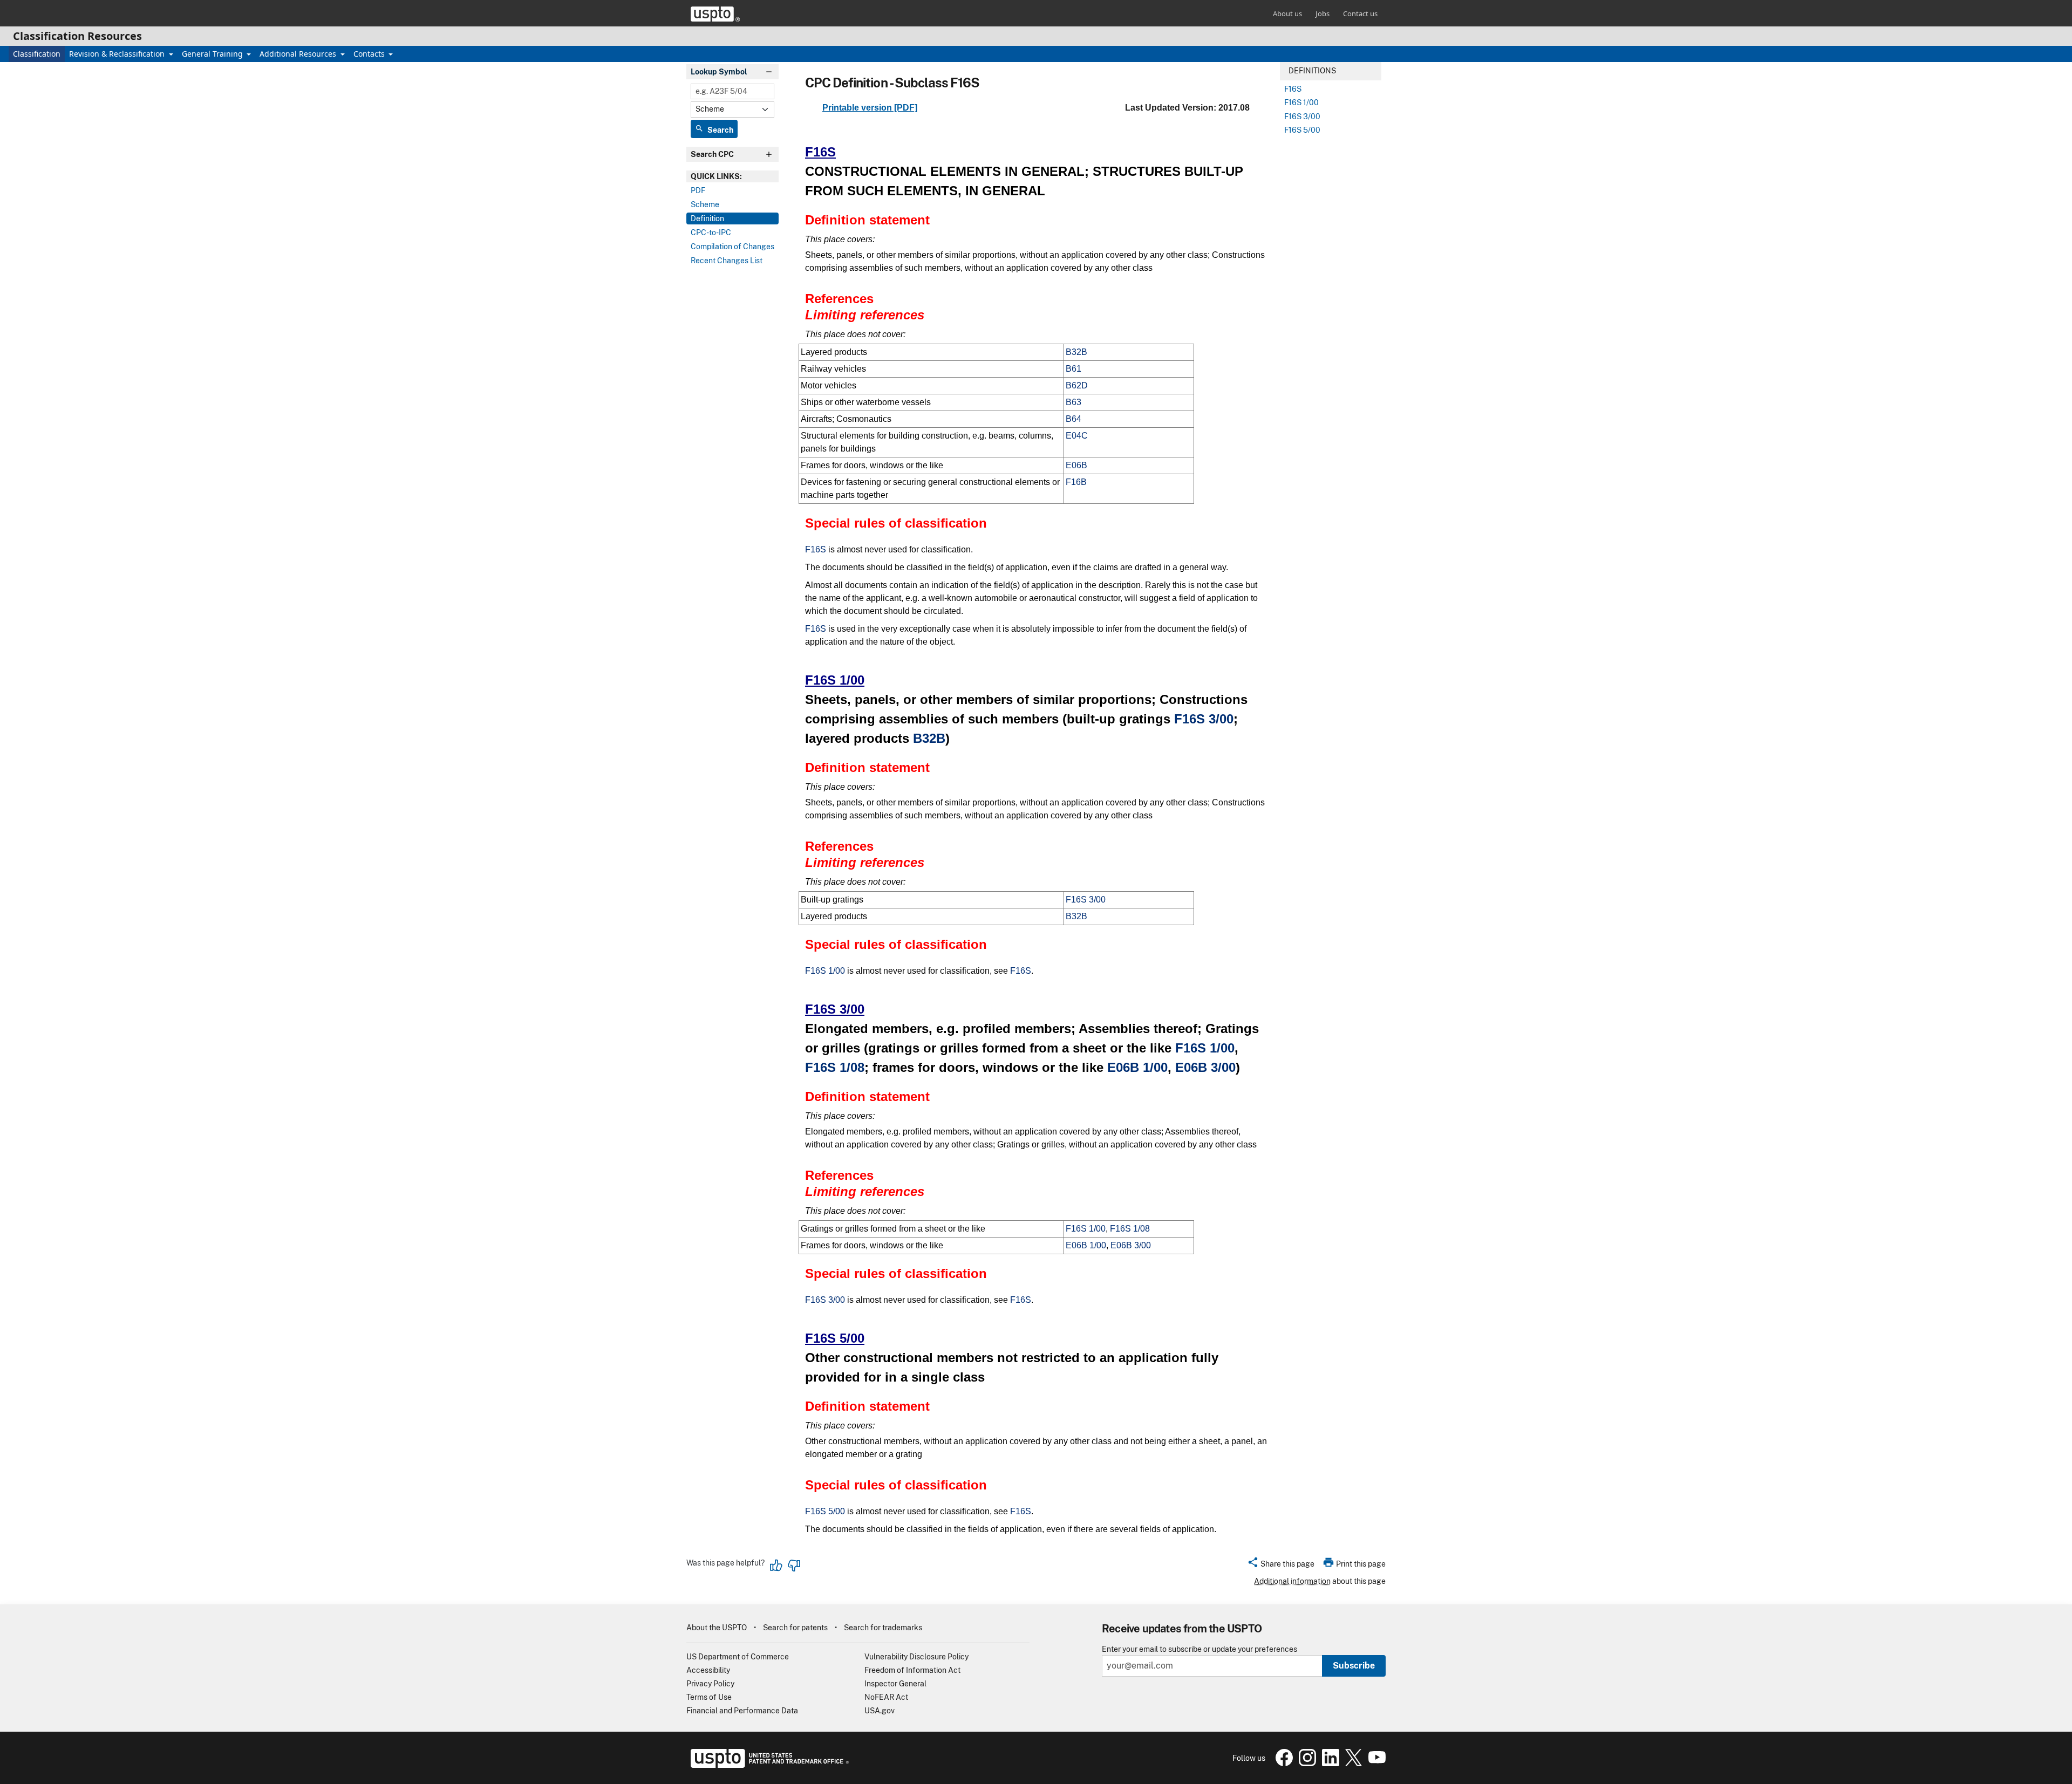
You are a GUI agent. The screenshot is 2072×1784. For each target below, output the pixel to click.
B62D (1077, 385)
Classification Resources (77, 36)
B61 (1074, 369)
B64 (1074, 419)
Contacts (370, 54)
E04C (1077, 436)
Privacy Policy (710, 1684)
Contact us (1360, 13)
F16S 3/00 (1204, 719)
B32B (1076, 352)
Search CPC (712, 154)
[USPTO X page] (1352, 1764)
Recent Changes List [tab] (727, 261)
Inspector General (895, 1684)
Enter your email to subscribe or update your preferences (1199, 1649)
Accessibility (708, 1670)
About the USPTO (717, 1628)
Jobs (1323, 13)
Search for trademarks (883, 1628)
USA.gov (880, 1711)
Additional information (1292, 1581)
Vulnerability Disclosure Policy (916, 1657)
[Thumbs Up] (776, 1566)
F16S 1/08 (835, 1067)
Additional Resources (299, 54)
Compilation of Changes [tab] (732, 247)
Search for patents (795, 1628)
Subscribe (1354, 1666)
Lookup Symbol (719, 72)
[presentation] (732, 176)
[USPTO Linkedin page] (1329, 1764)
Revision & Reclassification (118, 54)
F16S (820, 152)
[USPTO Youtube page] (1375, 1764)
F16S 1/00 (835, 680)
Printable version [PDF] (870, 108)
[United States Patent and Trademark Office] (715, 14)
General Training (213, 54)
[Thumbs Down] (794, 1566)
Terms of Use (709, 1697)
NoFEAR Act (886, 1697)
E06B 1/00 (1137, 1067)
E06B (1076, 465)
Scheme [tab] (705, 204)
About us (1287, 13)
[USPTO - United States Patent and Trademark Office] (768, 1765)
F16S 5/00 (835, 1338)
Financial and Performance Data (742, 1711)
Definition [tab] (707, 218)
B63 (1074, 402)
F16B (1076, 482)
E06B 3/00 (1205, 1067)
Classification (37, 54)
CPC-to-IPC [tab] (711, 233)
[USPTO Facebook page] (1283, 1764)
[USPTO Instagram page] (1306, 1764)
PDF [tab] (698, 190)
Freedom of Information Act (912, 1670)
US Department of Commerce (738, 1657)
